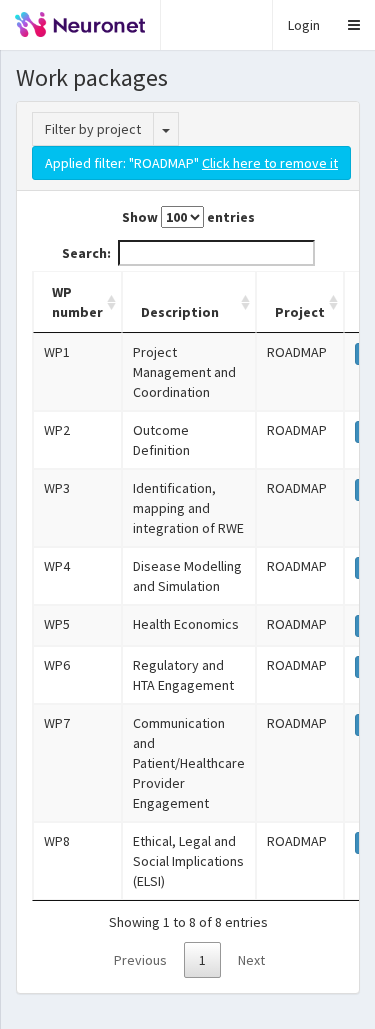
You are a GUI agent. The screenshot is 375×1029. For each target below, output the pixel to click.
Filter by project (93, 129)
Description (180, 312)
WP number (77, 302)
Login (304, 25)
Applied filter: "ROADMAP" (191, 163)
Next (251, 960)
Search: (86, 253)
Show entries (188, 217)
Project (300, 312)
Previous (140, 960)
